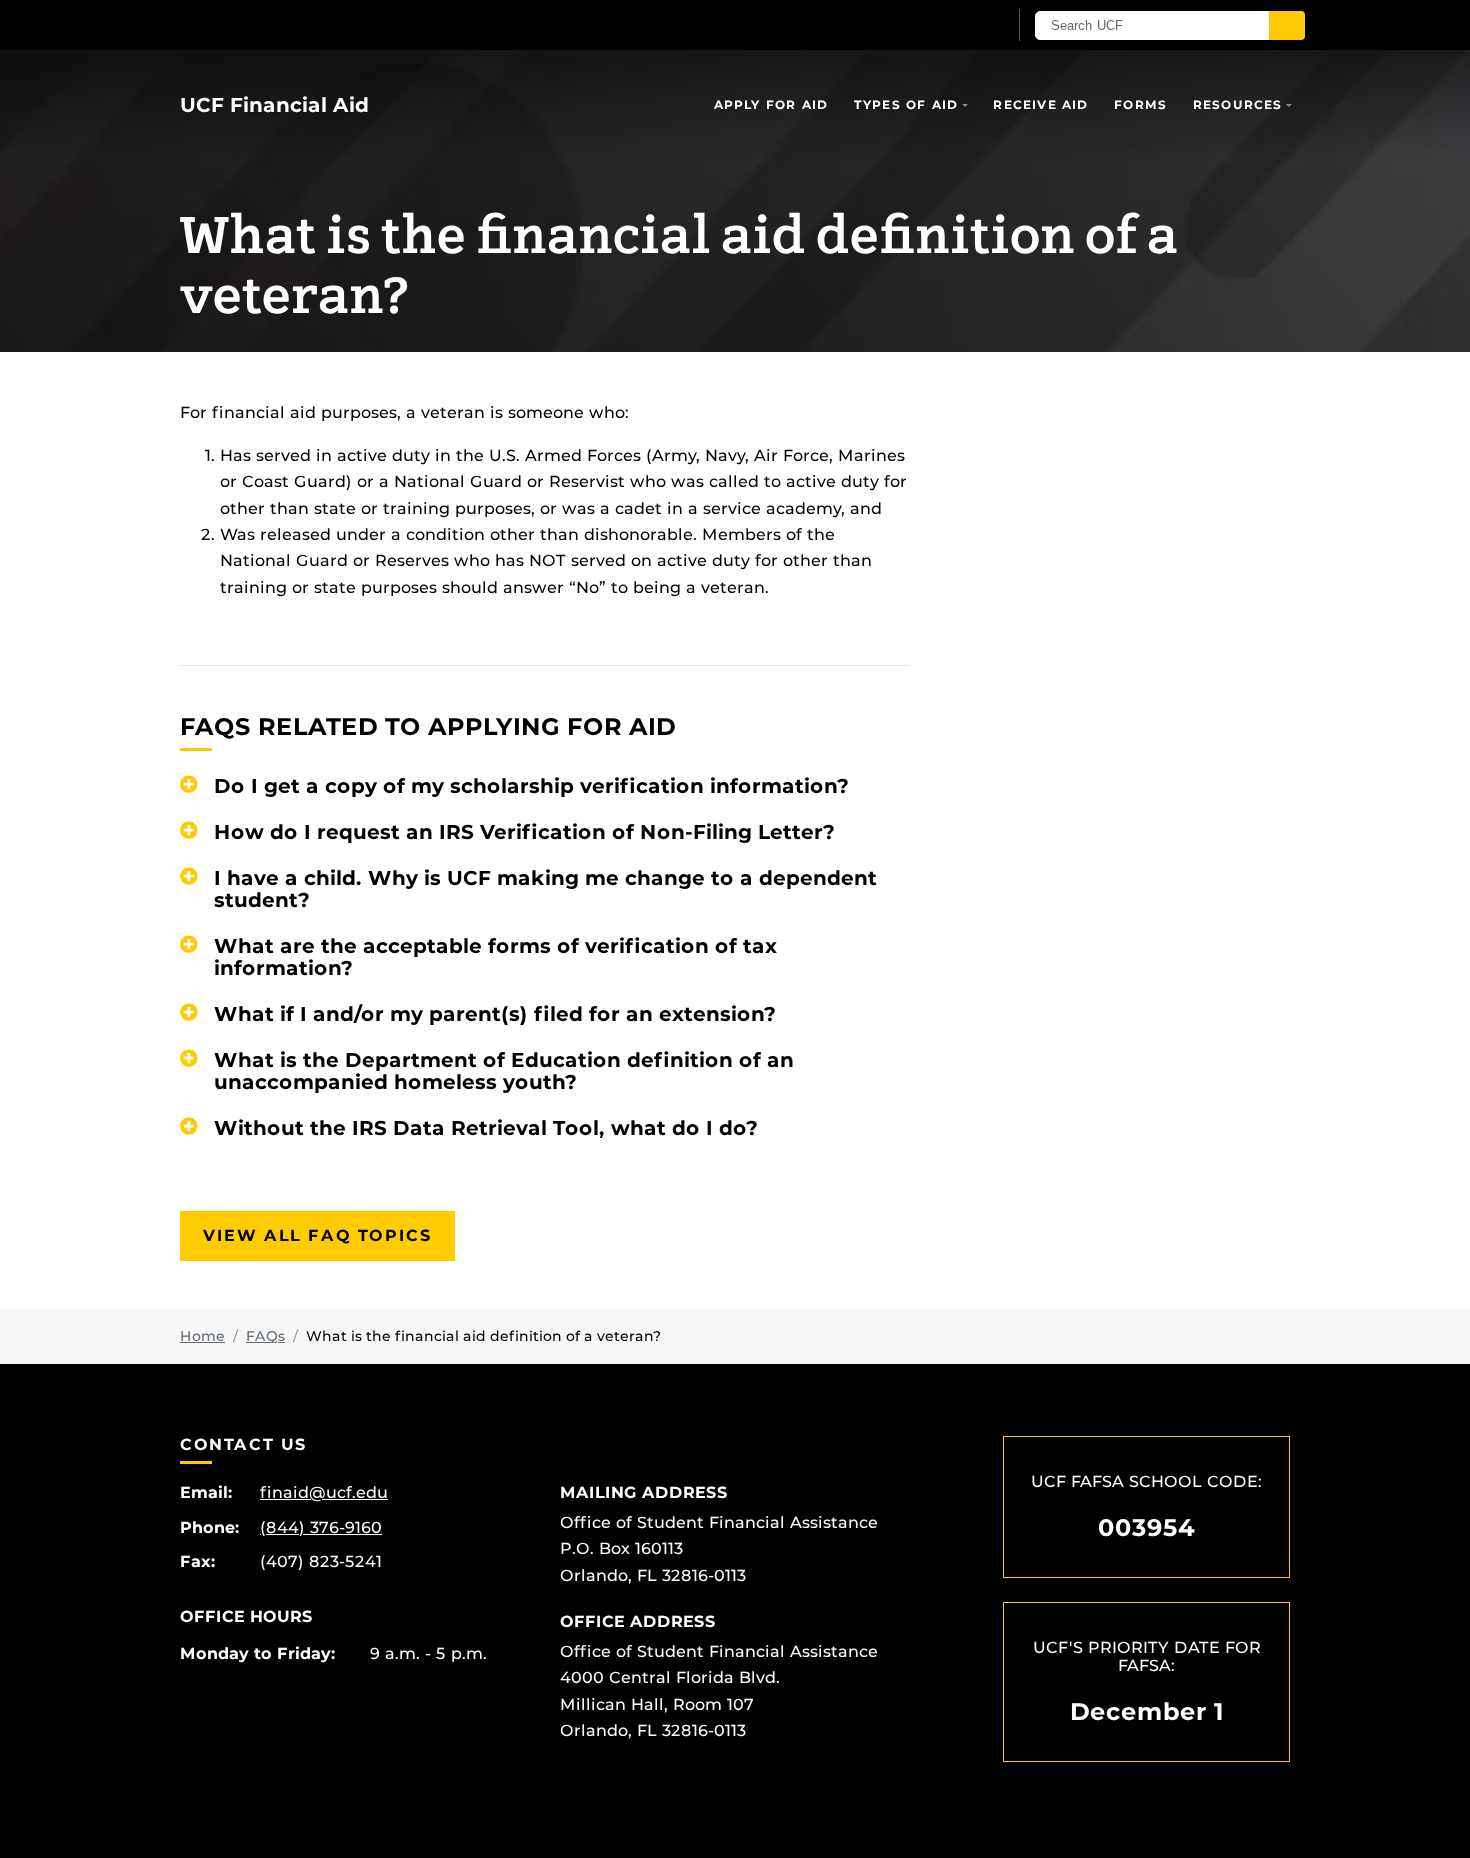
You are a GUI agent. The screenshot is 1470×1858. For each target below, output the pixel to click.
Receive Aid (1040, 104)
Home (202, 1336)
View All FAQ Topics (317, 1235)
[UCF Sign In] (942, 26)
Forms (1140, 104)
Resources (1238, 104)
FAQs (265, 1336)
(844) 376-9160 (321, 1527)
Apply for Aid (771, 104)
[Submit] (1287, 25)
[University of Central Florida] (326, 24)
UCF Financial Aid (274, 105)
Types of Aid (906, 104)
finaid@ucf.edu (324, 1492)
